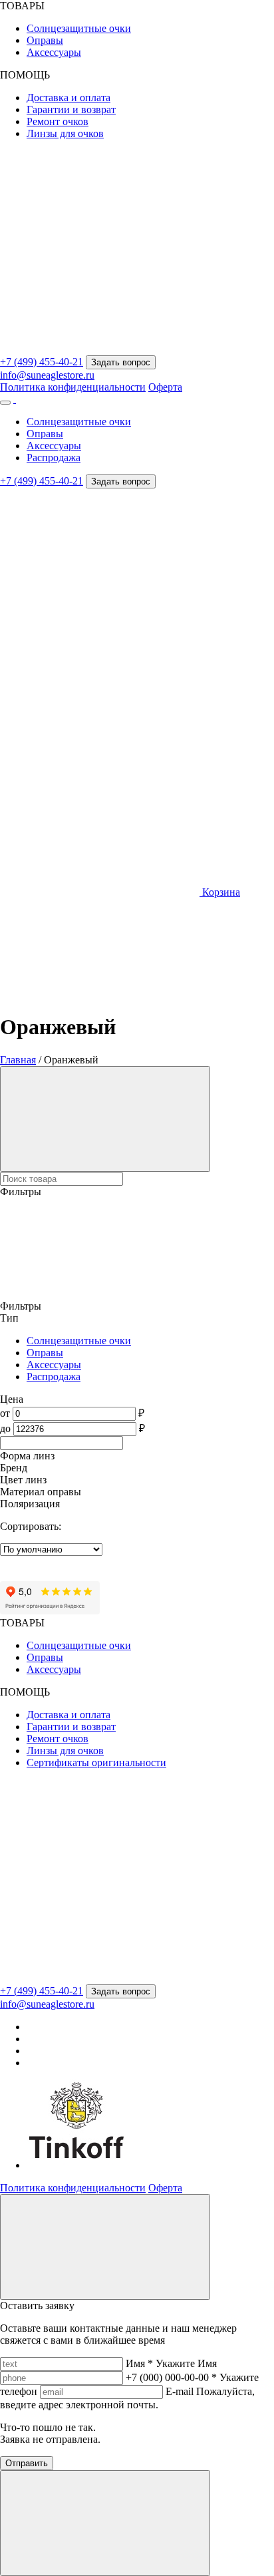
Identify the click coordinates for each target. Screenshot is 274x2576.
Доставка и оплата (68, 97)
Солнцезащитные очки (79, 28)
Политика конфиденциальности (73, 387)
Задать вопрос (121, 362)
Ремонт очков (58, 121)
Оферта (165, 387)
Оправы (45, 40)
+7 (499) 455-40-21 (42, 362)
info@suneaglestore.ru (47, 375)
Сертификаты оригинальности (96, 1762)
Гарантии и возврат (71, 109)
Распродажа (54, 458)
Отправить (27, 2463)
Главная (18, 1060)
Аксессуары (54, 52)
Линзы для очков (65, 133)
